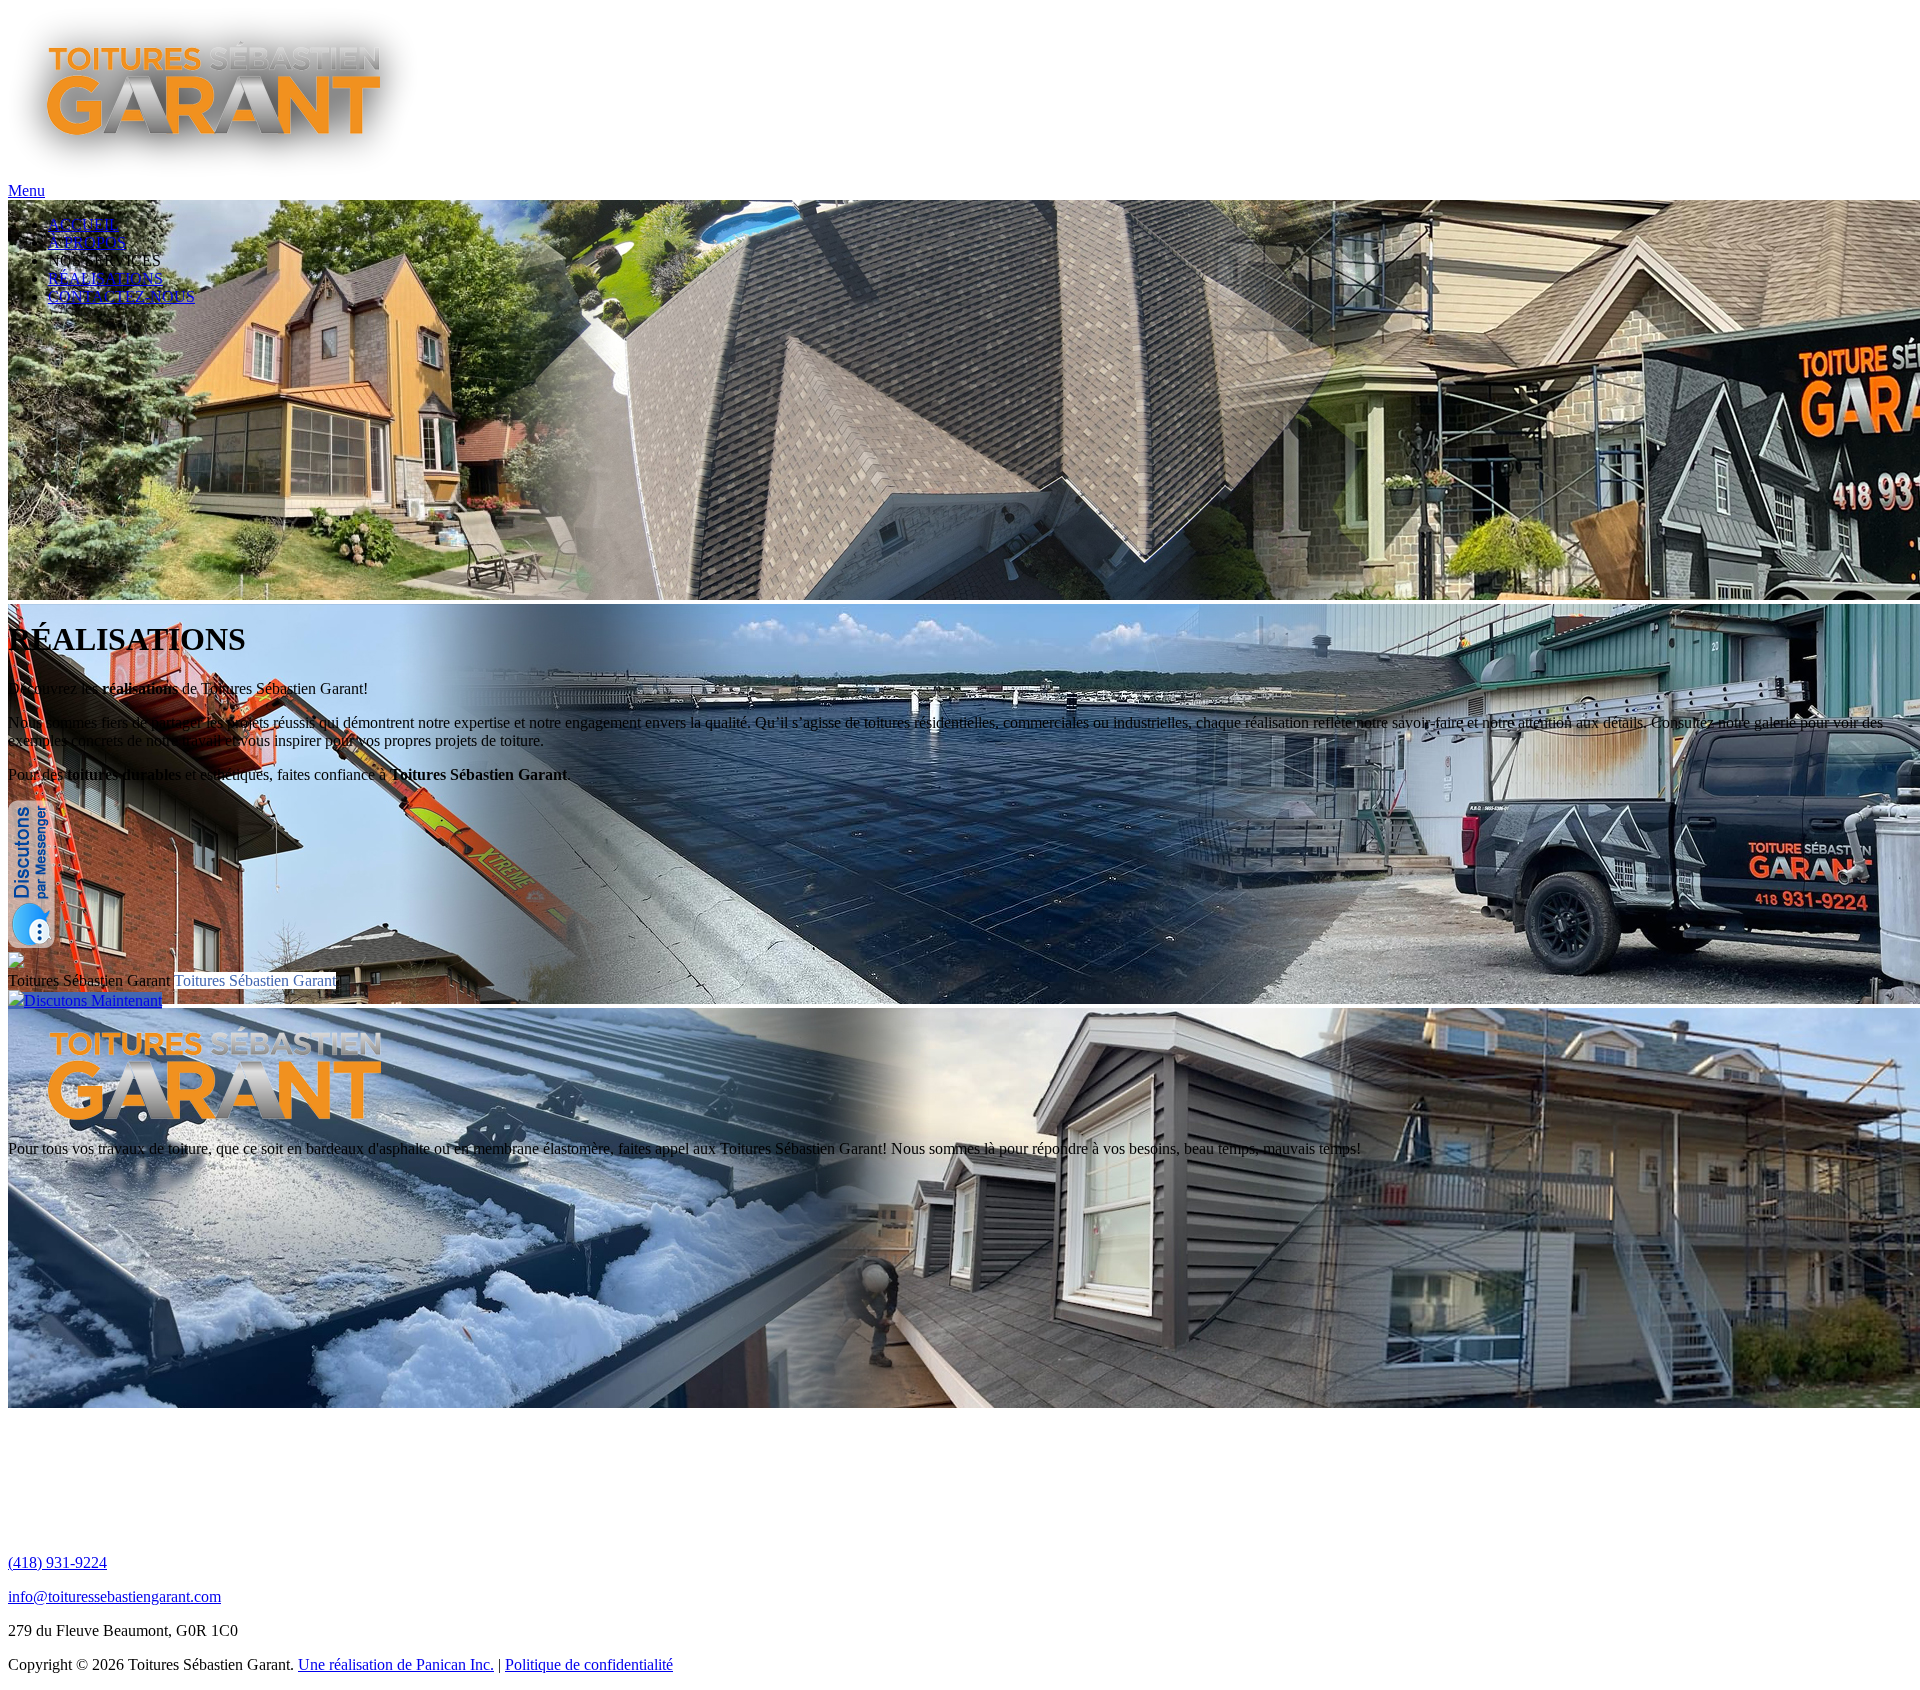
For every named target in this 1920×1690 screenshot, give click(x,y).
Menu (26, 190)
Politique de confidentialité (589, 1664)
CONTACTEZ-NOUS (121, 296)
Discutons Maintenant (93, 1000)
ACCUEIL (83, 224)
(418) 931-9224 (57, 1562)
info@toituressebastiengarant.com (114, 1596)
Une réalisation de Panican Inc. (396, 1664)
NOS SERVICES (104, 260)
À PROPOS (87, 242)
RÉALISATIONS (105, 278)
